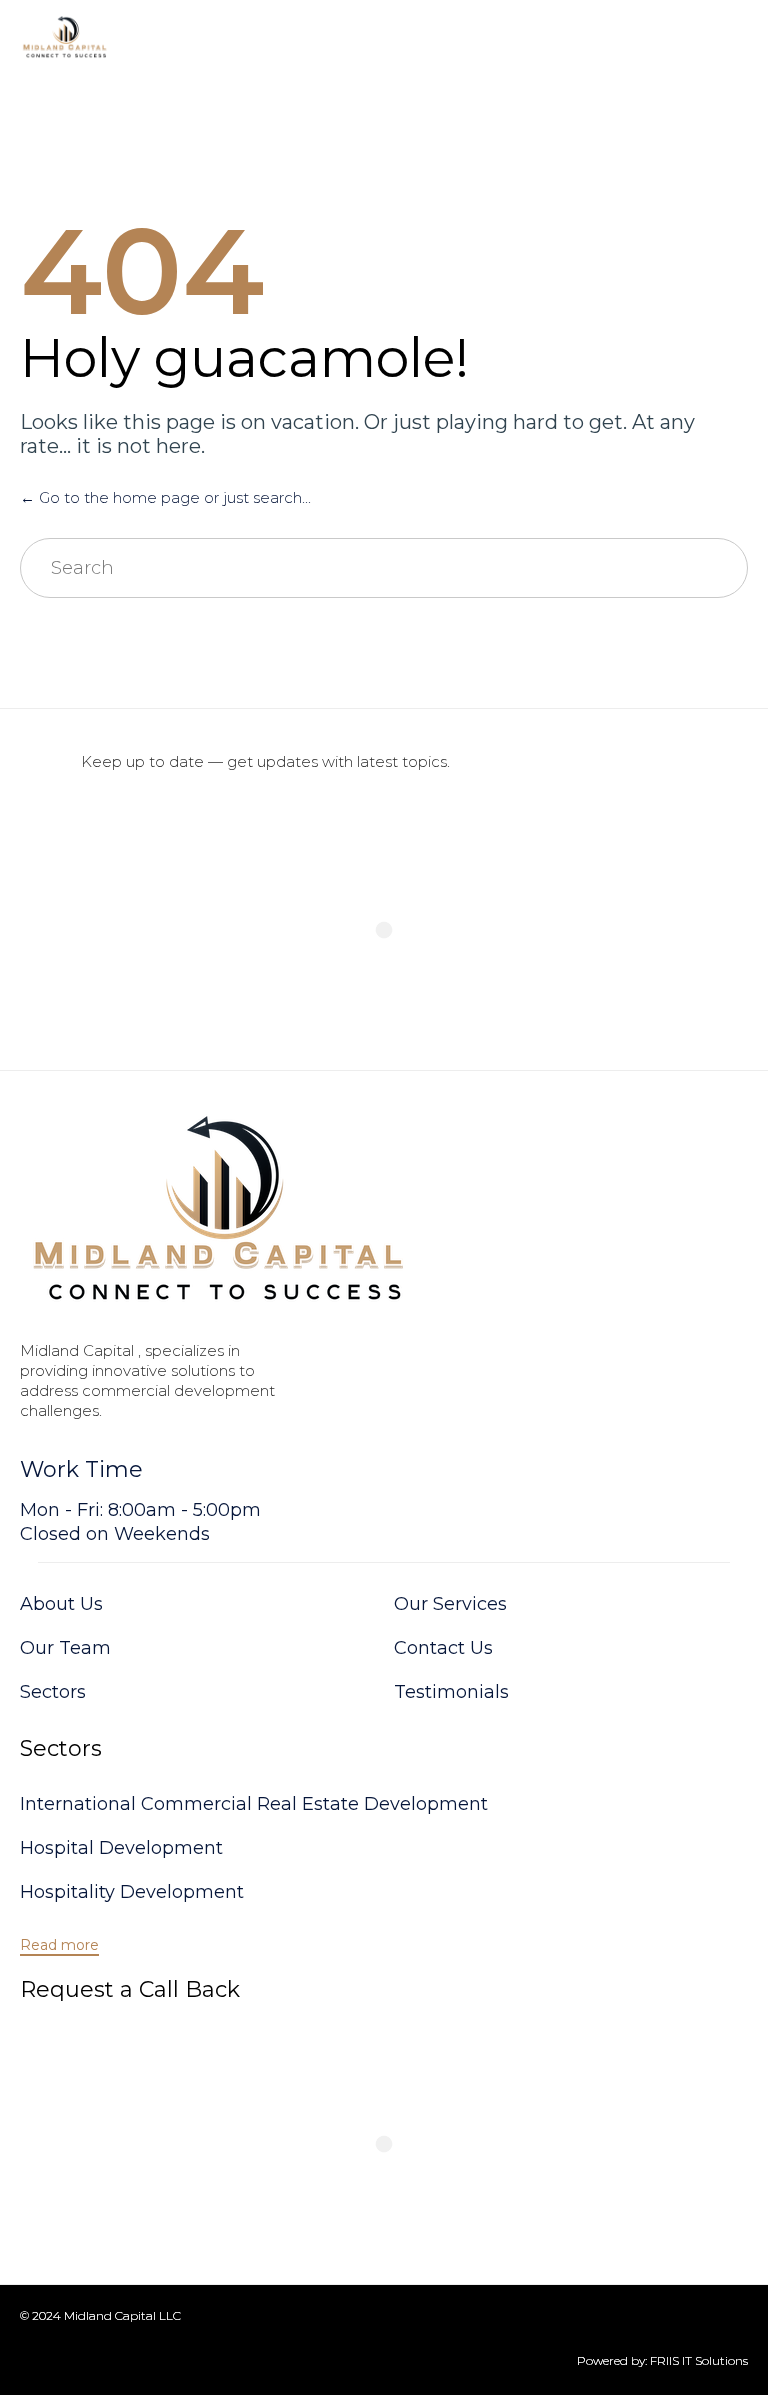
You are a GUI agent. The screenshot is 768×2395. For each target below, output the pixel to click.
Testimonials (451, 1692)
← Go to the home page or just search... (165, 497)
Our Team (65, 1648)
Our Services (450, 1604)
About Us (61, 1604)
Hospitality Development (132, 1892)
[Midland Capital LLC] (66, 37)
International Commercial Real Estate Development (254, 1804)
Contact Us (443, 1648)
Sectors (53, 1692)
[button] (59, 1946)
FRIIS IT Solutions (699, 2360)
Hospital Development (121, 1848)
